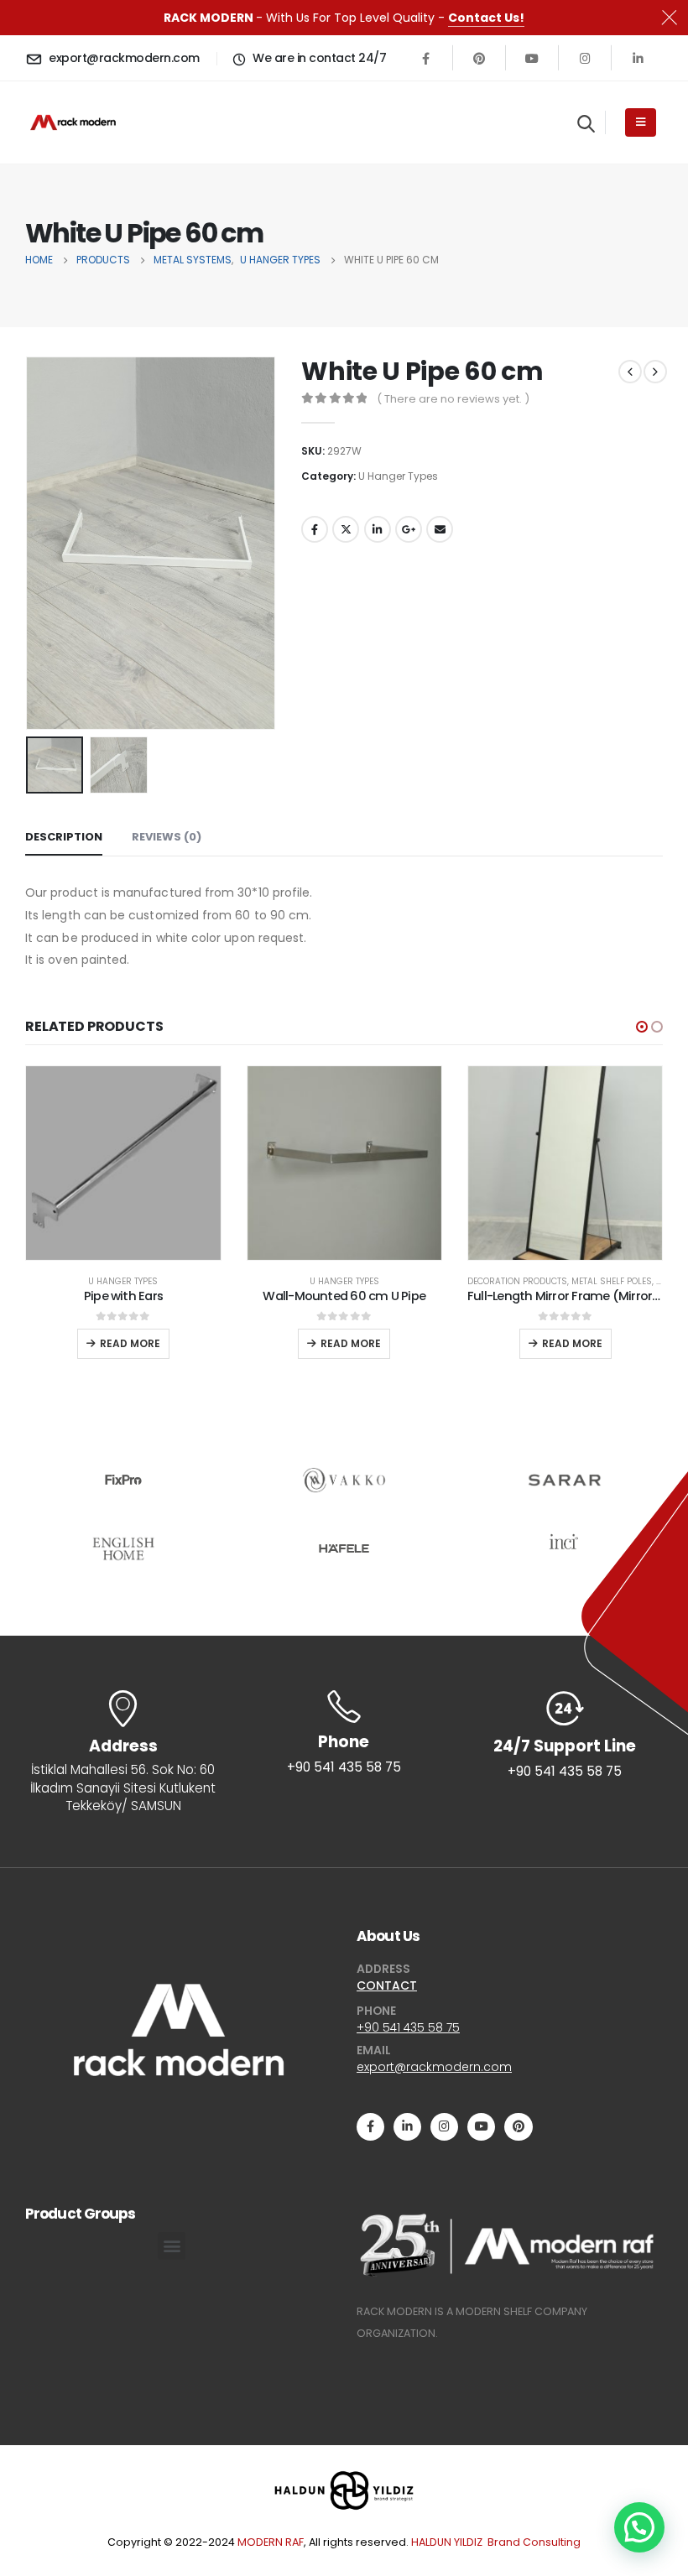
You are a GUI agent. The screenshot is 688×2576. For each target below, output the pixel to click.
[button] (642, 1027)
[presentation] (46, 544)
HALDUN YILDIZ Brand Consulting (496, 2542)
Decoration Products (517, 1281)
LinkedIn (378, 529)
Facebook (315, 529)
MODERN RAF (271, 2542)
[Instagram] (585, 58)
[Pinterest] (479, 58)
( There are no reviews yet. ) (453, 399)
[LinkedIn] (638, 58)
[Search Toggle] (586, 123)
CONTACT (387, 1985)
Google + (409, 529)
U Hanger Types (398, 476)
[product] (123, 1163)
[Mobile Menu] (641, 122)
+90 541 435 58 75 (408, 2027)
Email (440, 529)
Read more (130, 1343)
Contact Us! (486, 18)
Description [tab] (64, 837)
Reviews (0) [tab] (167, 837)
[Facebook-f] (370, 2127)
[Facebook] (426, 58)
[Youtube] (532, 58)
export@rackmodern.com (434, 2067)
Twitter (346, 529)
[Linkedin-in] (407, 2127)
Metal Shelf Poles (612, 1281)
